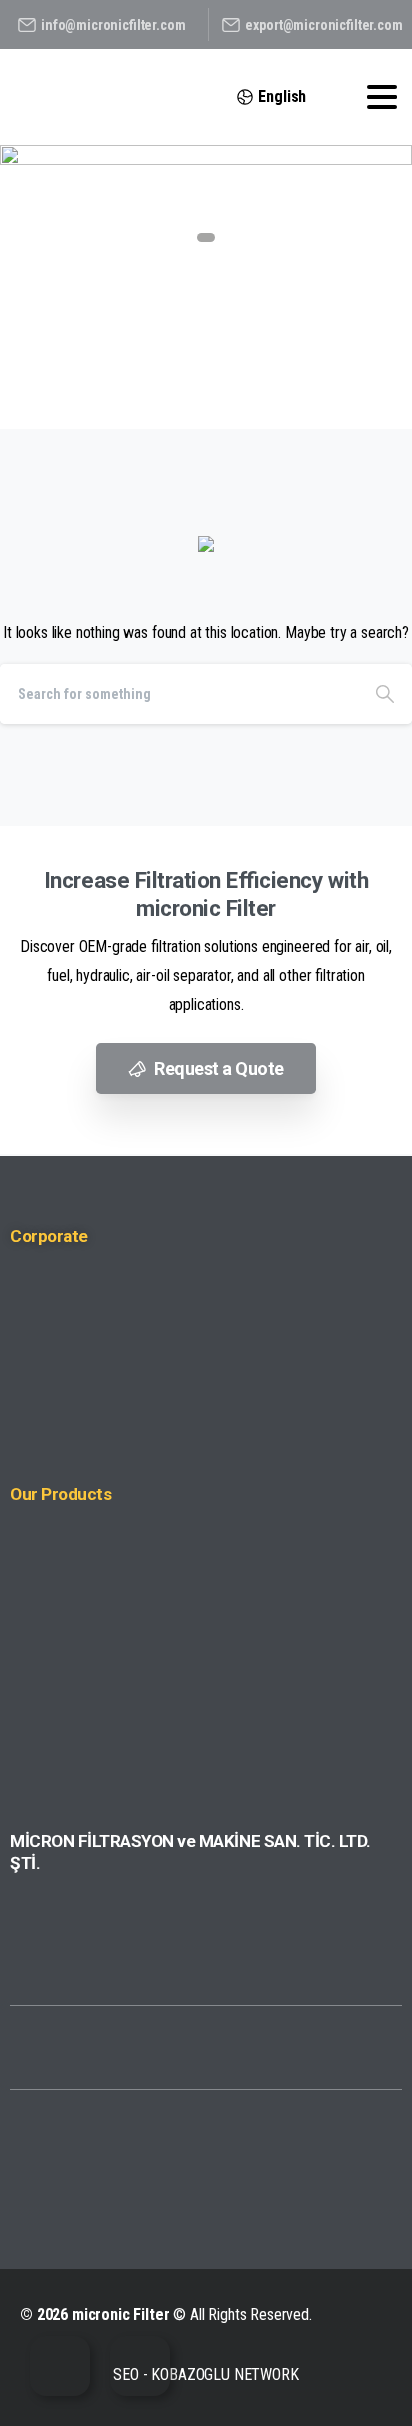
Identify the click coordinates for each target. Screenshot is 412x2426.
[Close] (371, 2378)
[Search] (385, 694)
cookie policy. (112, 2406)
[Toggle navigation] (382, 97)
